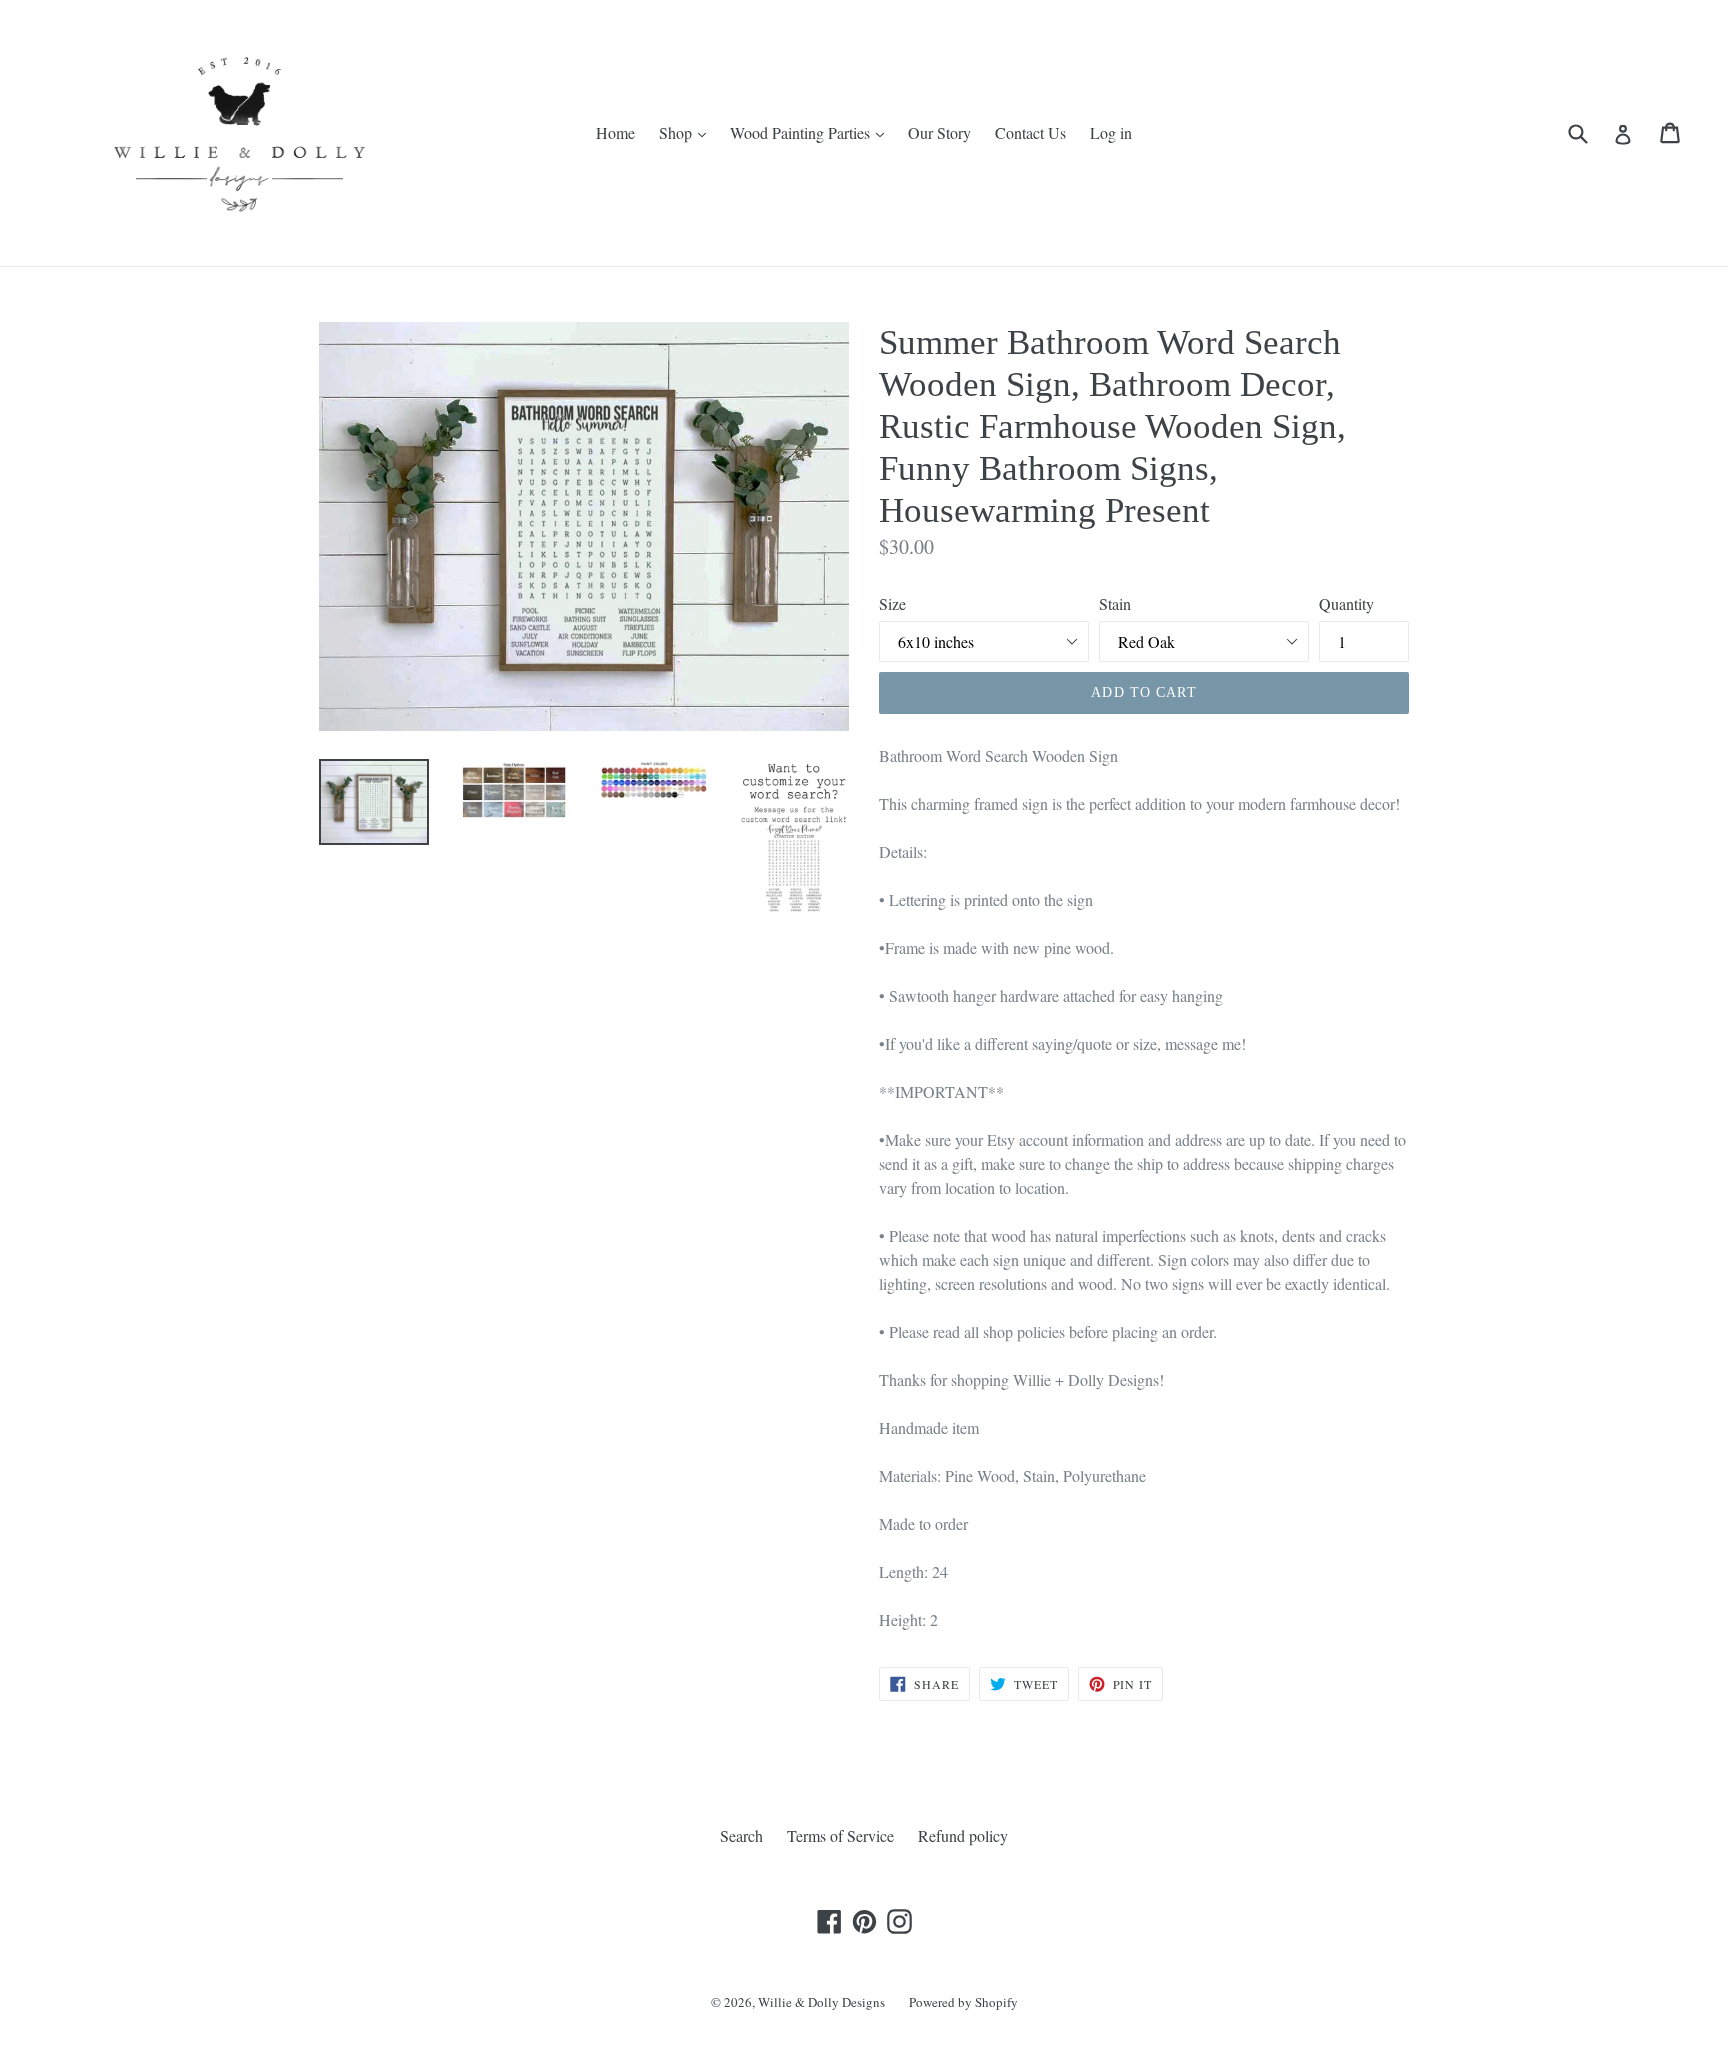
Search (741, 1835)
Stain (1115, 603)
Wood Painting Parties (802, 132)
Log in (1111, 132)
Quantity (1346, 603)
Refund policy (963, 1835)
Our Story (939, 132)
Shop (677, 132)
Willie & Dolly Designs (821, 2002)
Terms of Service (840, 1835)
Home (615, 132)
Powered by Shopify (963, 2002)
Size (892, 603)
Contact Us (1030, 132)
